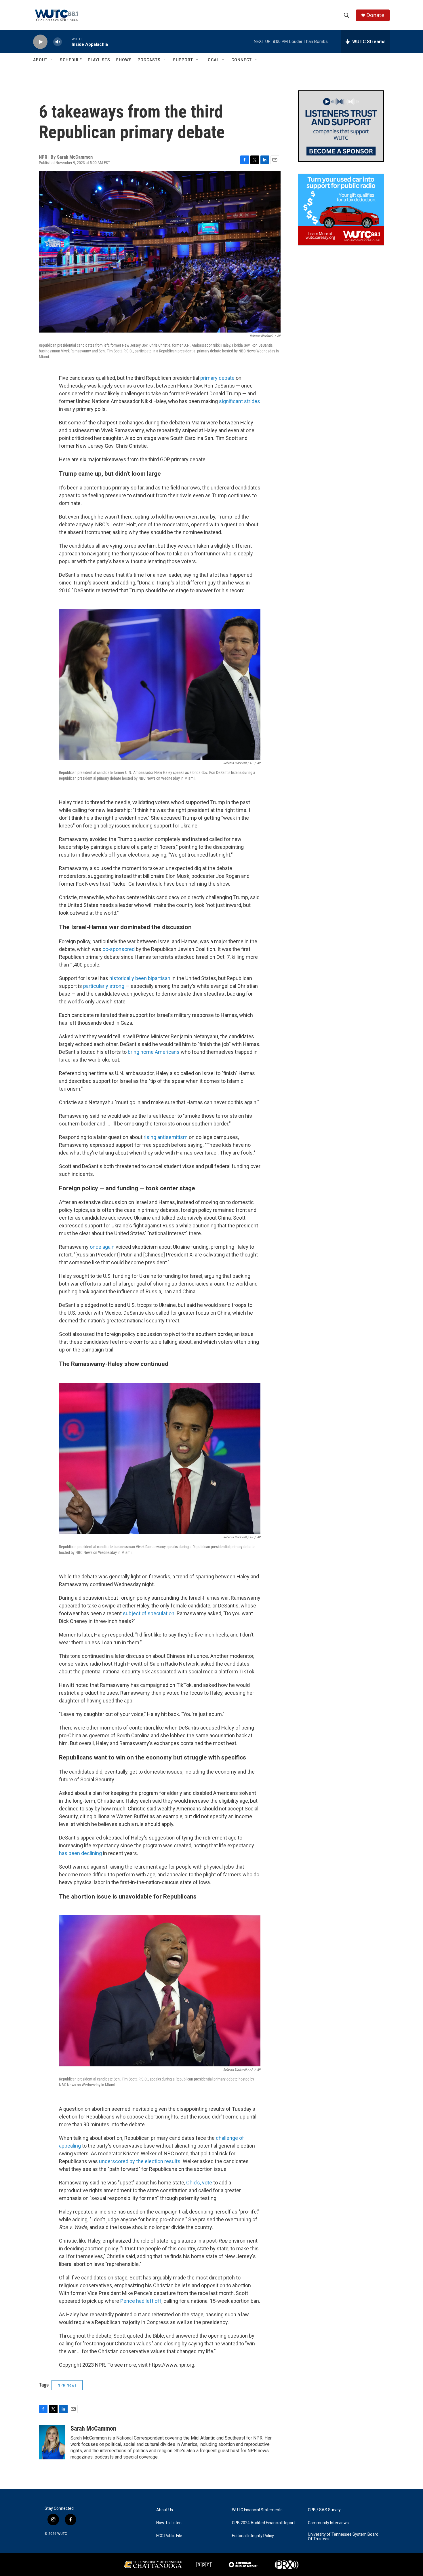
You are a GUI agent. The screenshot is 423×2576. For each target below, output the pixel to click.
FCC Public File (169, 2536)
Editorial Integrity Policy (253, 2536)
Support (183, 60)
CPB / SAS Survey (324, 2510)
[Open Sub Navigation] (52, 60)
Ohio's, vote (199, 2183)
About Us (165, 2510)
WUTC (62, 2534)
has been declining (80, 1853)
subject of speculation (149, 1613)
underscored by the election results (140, 2161)
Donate (375, 15)
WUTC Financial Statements (257, 2510)
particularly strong (104, 986)
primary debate (217, 378)
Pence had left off (141, 2301)
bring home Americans (154, 1052)
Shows (124, 60)
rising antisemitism (166, 1137)
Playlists (99, 60)
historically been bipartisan (140, 978)
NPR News (67, 2385)
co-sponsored (119, 949)
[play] (40, 42)
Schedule (71, 60)
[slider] (67, 42)
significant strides (240, 401)
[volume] (58, 42)
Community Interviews (328, 2523)
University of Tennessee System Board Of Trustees (343, 2537)
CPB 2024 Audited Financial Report (263, 2523)
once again (102, 1247)
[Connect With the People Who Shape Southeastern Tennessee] (341, 126)
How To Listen (169, 2523)
